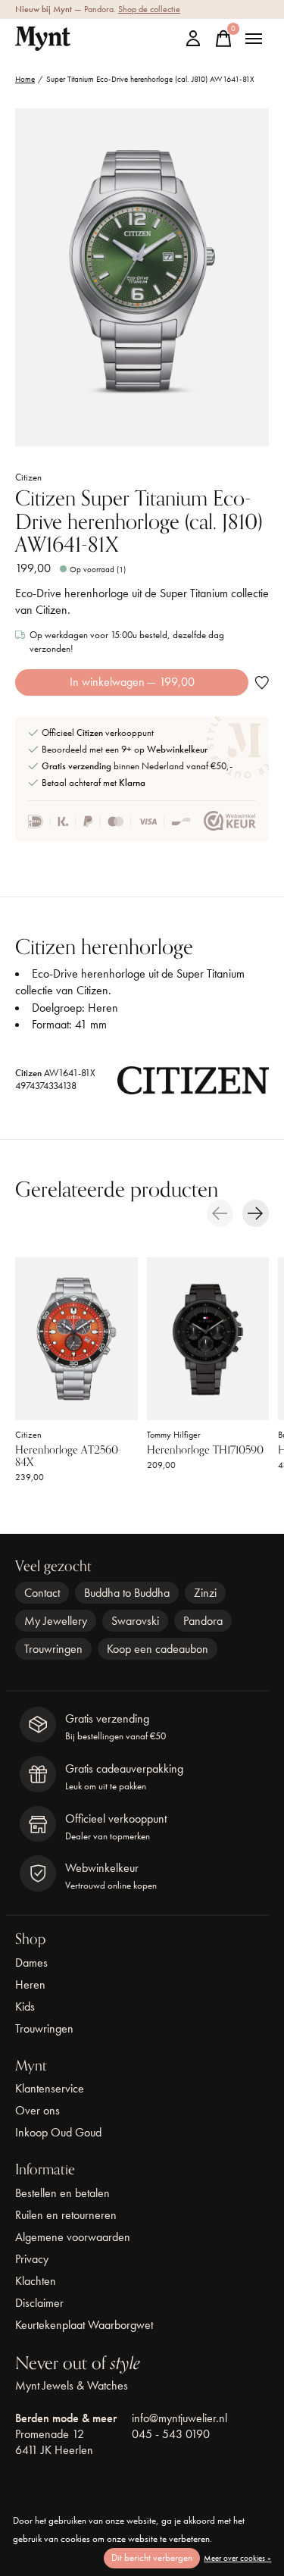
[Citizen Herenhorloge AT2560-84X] (76, 1339)
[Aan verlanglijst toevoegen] (262, 682)
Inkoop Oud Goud (58, 2132)
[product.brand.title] (193, 1085)
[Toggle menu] (254, 39)
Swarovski (135, 1621)
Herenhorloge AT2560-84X (69, 1456)
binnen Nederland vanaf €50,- (137, 766)
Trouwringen (53, 1649)
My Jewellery (56, 1621)
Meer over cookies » (237, 2558)
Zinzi (205, 1593)
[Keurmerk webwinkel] (230, 822)
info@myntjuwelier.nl (179, 2418)
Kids (25, 2006)
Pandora (203, 1621)
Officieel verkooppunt (98, 732)
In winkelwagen (132, 682)
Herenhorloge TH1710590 (205, 1450)
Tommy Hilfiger (174, 1434)
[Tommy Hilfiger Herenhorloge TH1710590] (208, 1339)
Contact (42, 1593)
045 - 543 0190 (171, 2434)
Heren (30, 1984)
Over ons (37, 2110)
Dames (31, 1963)
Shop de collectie (149, 9)
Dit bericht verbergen (152, 2557)
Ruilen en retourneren (66, 2215)
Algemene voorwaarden (73, 2237)
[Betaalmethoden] (109, 822)
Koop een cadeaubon (158, 1649)
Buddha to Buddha (127, 1593)
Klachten (36, 2281)
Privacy (32, 2259)
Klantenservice (50, 2088)
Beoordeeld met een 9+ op (125, 749)
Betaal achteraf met (94, 783)
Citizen (28, 477)
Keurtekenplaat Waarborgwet (84, 2325)
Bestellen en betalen (62, 2193)
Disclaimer (39, 2303)
